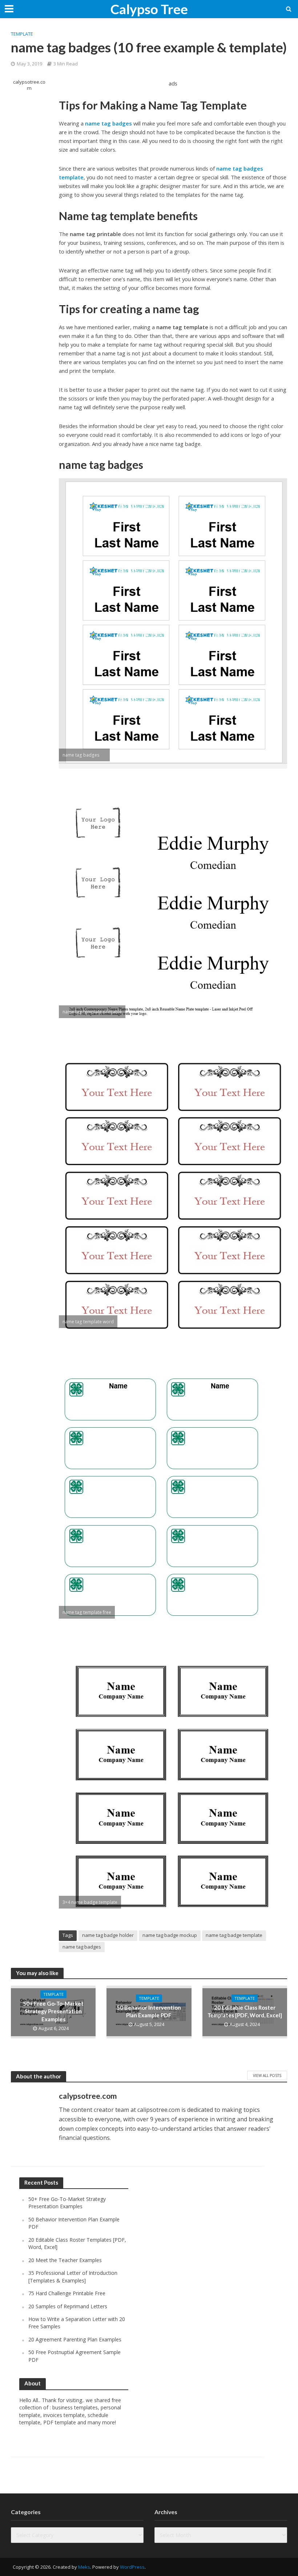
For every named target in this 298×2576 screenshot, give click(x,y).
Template (22, 34)
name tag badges (82, 1947)
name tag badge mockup (170, 1935)
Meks (84, 2567)
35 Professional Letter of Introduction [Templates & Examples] (73, 2276)
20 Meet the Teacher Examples (65, 2260)
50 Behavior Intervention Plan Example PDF (149, 2011)
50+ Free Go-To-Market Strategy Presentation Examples (53, 2011)
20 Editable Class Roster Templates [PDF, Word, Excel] (245, 2011)
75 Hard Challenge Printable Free (67, 2293)
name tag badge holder (108, 1935)
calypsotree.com (29, 85)
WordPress (132, 2567)
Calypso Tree (149, 9)
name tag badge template (234, 1935)
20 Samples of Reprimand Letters (68, 2306)
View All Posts (267, 2075)
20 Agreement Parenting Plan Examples (75, 2339)
